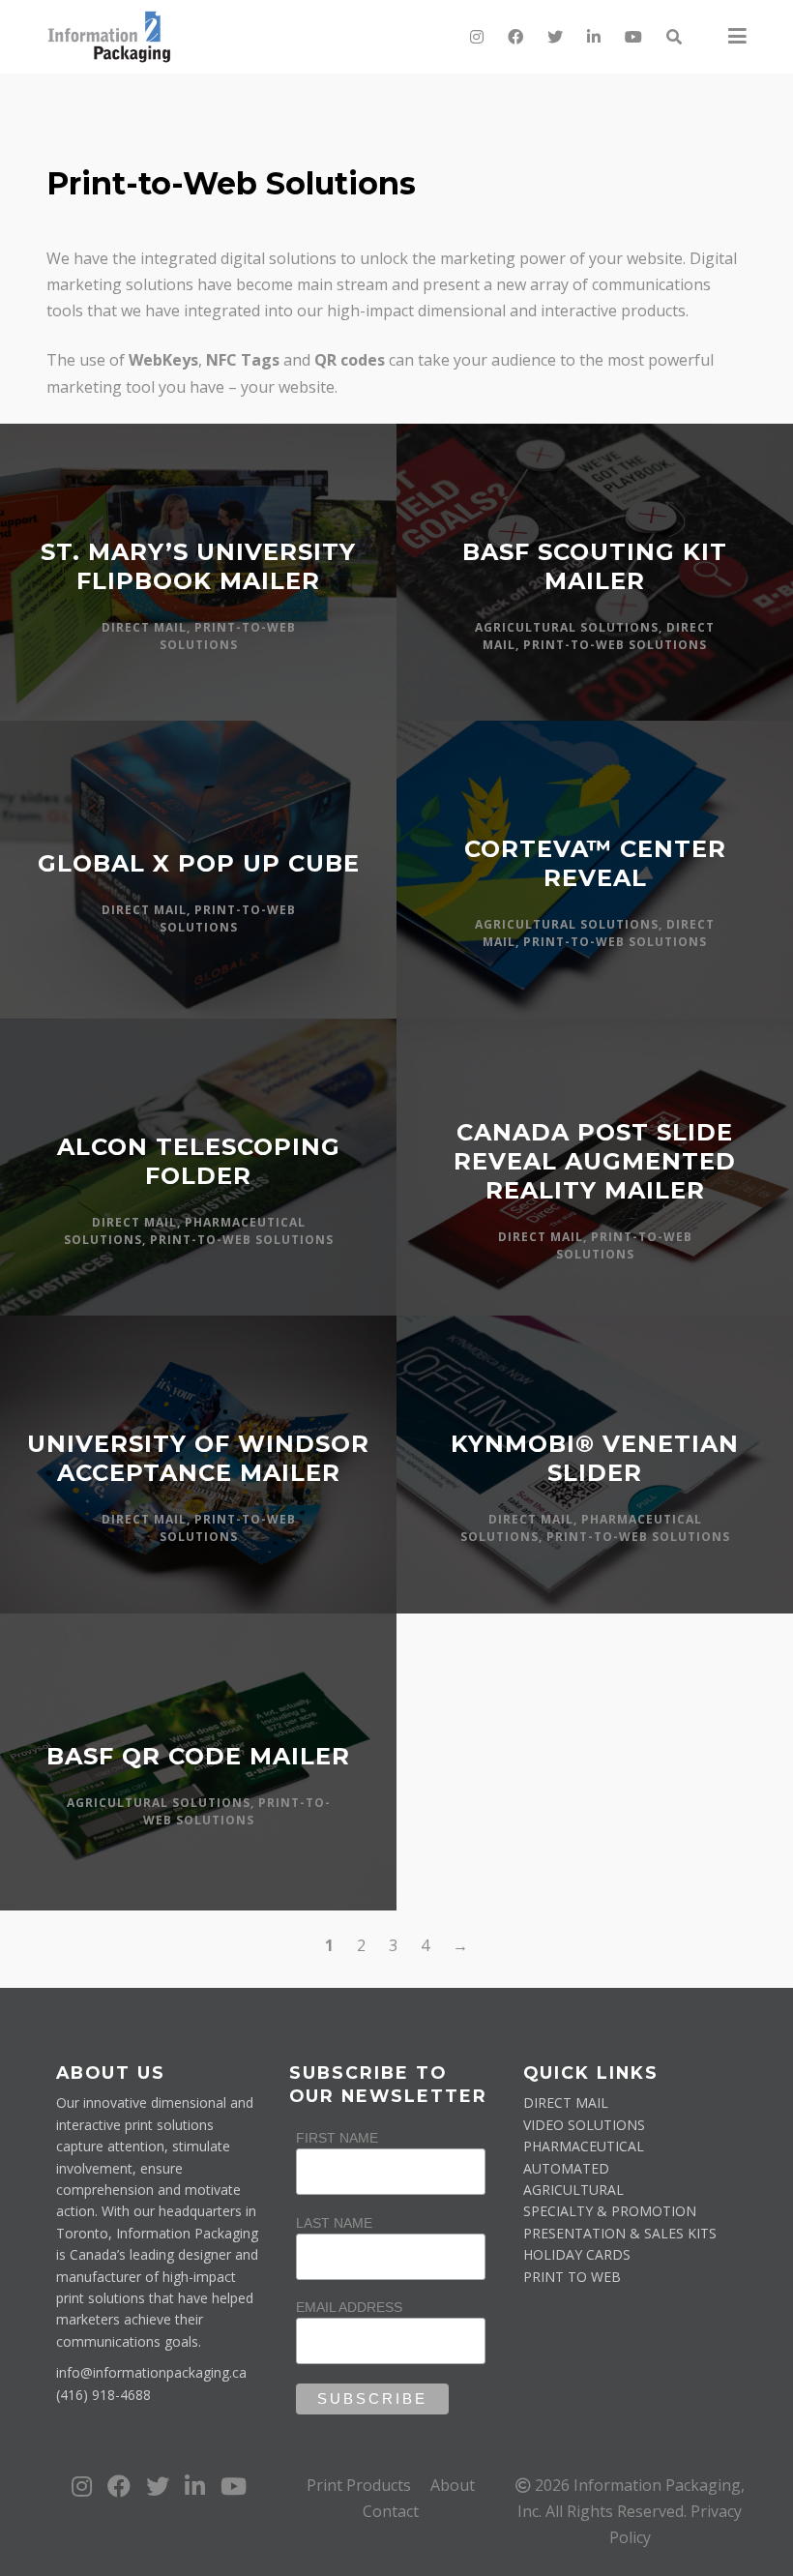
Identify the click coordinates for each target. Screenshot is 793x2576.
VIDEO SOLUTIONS (584, 2125)
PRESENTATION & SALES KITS (620, 2233)
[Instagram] (477, 37)
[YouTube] (633, 37)
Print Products (359, 2485)
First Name (337, 2138)
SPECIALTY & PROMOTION (610, 2211)
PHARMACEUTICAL (584, 2146)
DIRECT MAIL (566, 2102)
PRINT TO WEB (572, 2277)
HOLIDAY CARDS (577, 2254)
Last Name (334, 2223)
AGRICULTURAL (573, 2190)
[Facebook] (515, 37)
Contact (391, 2511)
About (453, 2485)
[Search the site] (673, 37)
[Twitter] (555, 37)
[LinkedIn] (594, 37)
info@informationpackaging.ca (151, 2372)
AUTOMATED (566, 2168)
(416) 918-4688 (103, 2395)
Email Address (349, 2307)
